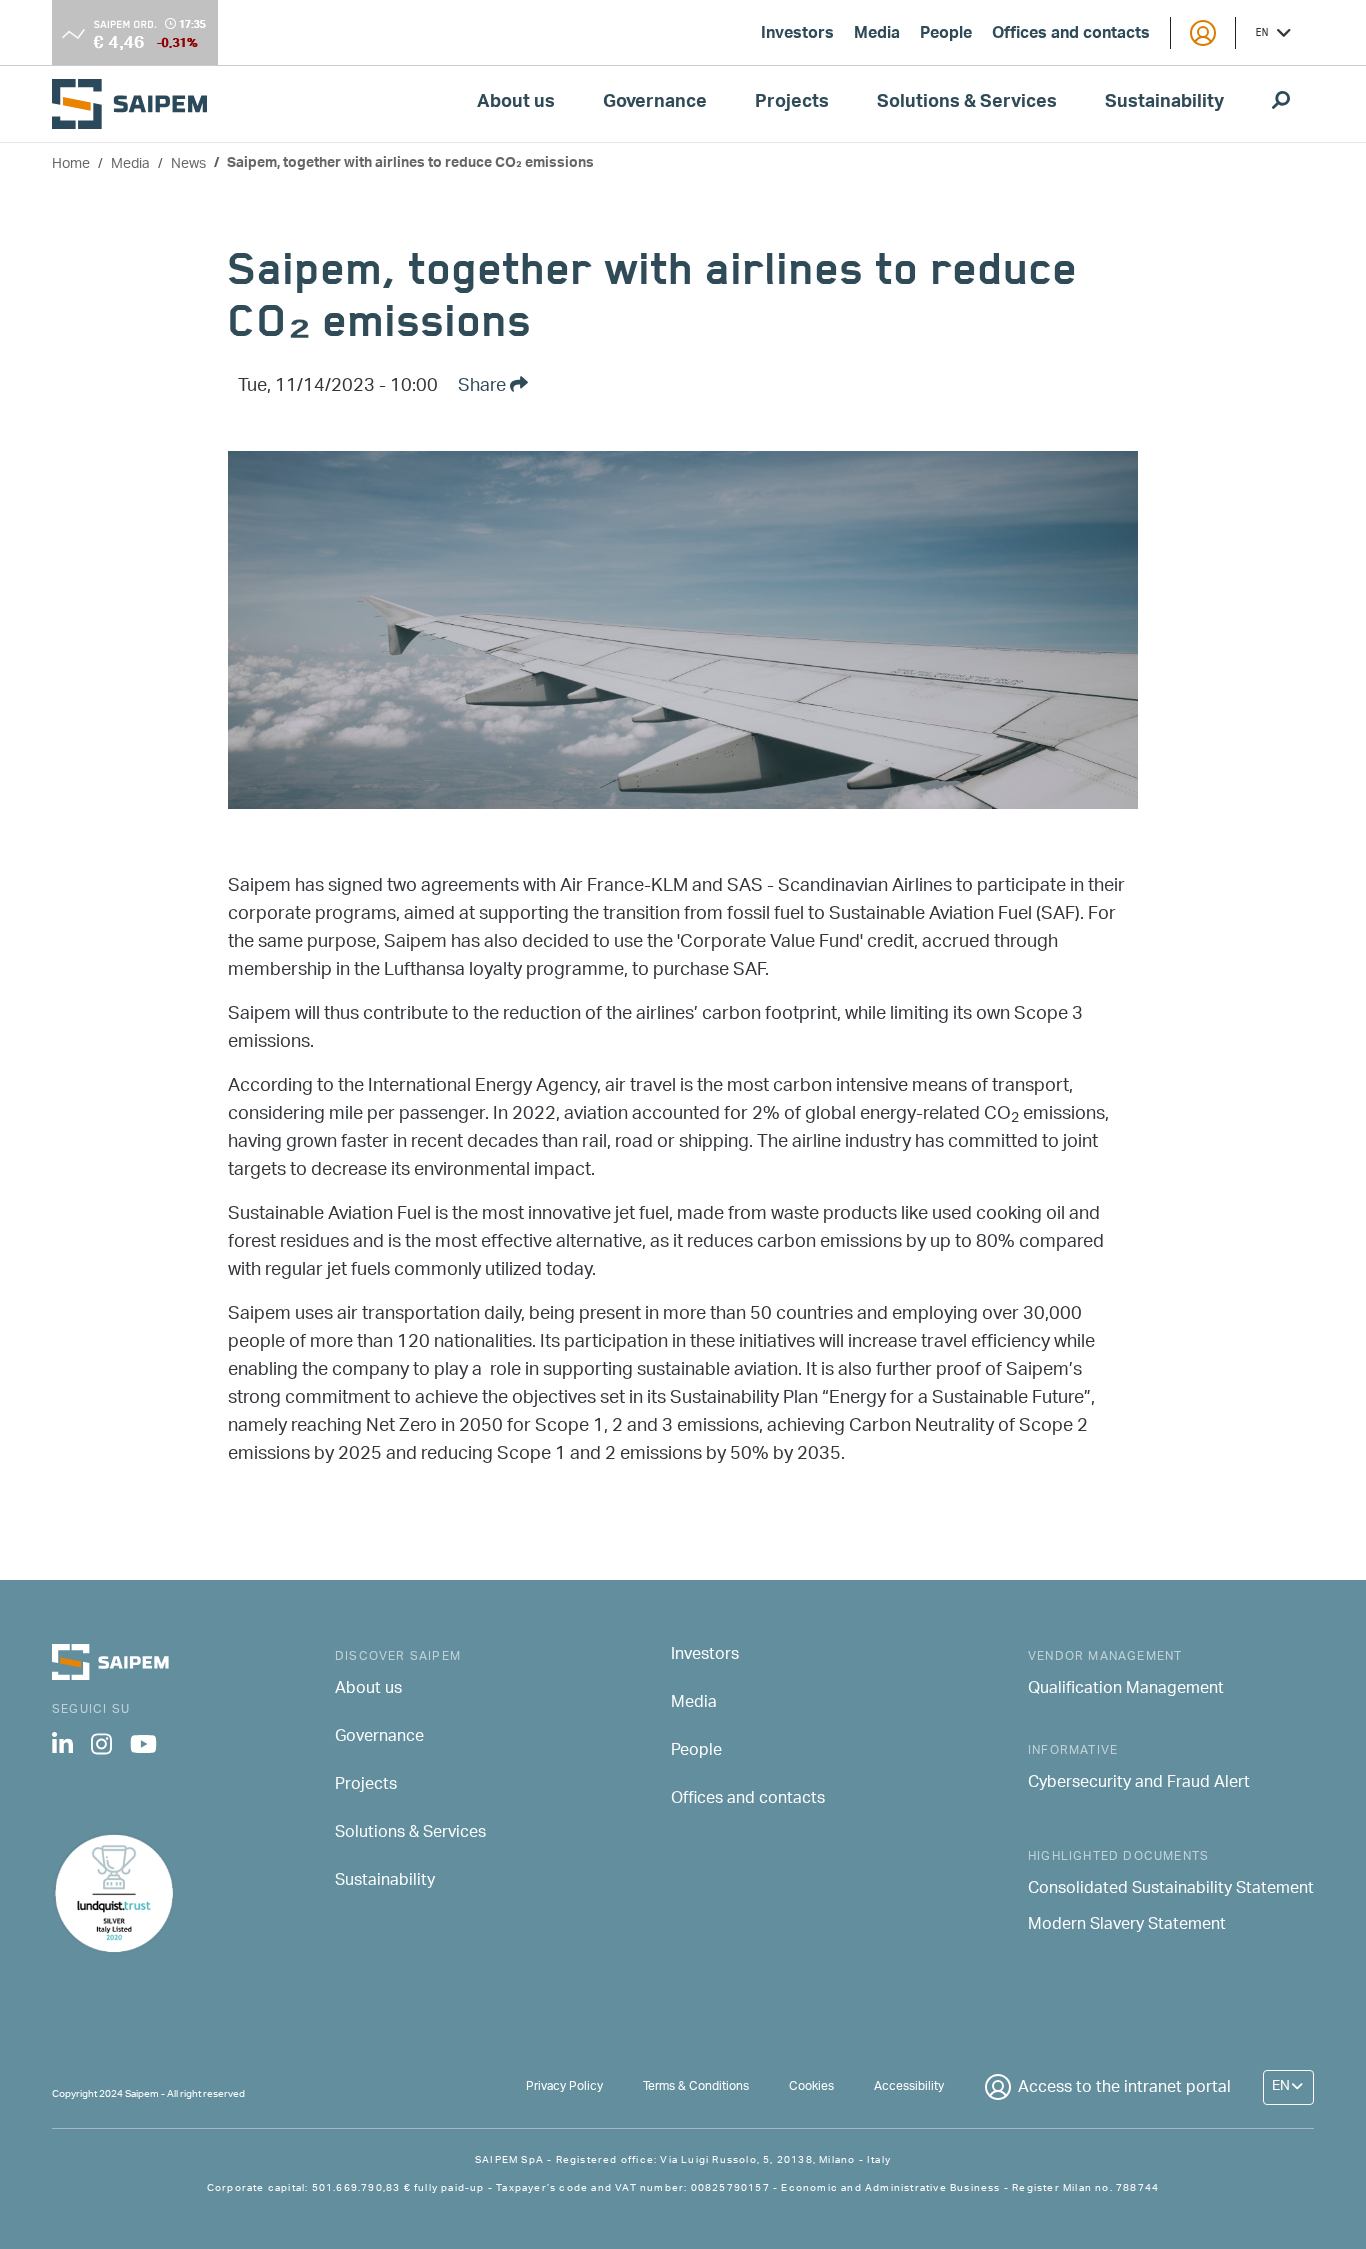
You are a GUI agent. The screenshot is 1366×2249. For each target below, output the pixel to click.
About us (516, 104)
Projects (792, 104)
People (946, 35)
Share (484, 387)
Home (71, 164)
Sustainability (1164, 104)
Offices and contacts (1071, 35)
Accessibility (909, 2086)
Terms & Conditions (696, 2086)
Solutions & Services (967, 104)
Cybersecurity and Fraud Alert (1139, 1784)
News (188, 164)
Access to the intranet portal (1124, 2088)
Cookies (811, 2086)
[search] (1281, 104)
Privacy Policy (564, 2086)
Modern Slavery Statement (1127, 1926)
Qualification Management (1126, 1690)
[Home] (137, 103)
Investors (797, 35)
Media (877, 35)
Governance (655, 104)
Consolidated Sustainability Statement (1171, 1890)
